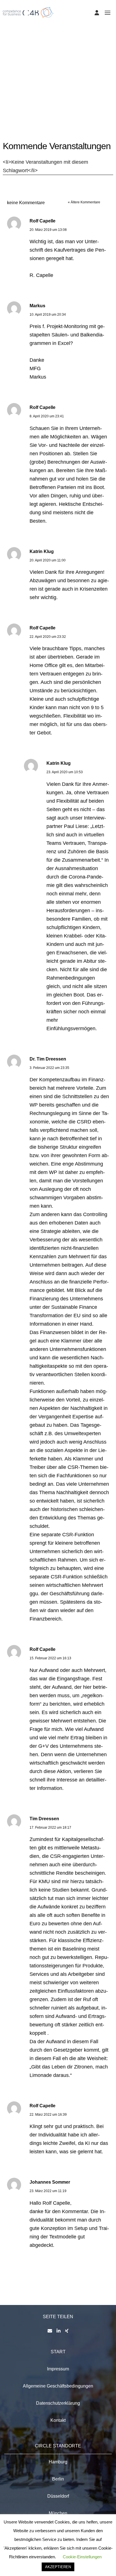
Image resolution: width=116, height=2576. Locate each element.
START (58, 2352)
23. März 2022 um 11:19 (48, 2191)
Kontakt (58, 2420)
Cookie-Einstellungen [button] (82, 2557)
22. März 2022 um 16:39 (48, 2115)
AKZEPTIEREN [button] (58, 2567)
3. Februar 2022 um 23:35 (49, 1068)
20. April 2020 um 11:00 (48, 560)
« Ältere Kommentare (84, 202)
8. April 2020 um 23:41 (47, 416)
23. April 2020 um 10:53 (65, 772)
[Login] (97, 13)
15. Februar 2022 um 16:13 (50, 1658)
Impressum (58, 2369)
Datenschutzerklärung (58, 2403)
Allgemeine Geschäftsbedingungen (58, 2386)
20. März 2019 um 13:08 (48, 230)
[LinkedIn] (59, 2331)
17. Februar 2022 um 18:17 (50, 1828)
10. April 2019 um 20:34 (48, 315)
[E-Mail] (50, 2331)
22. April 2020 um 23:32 (48, 637)
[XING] (67, 2331)
